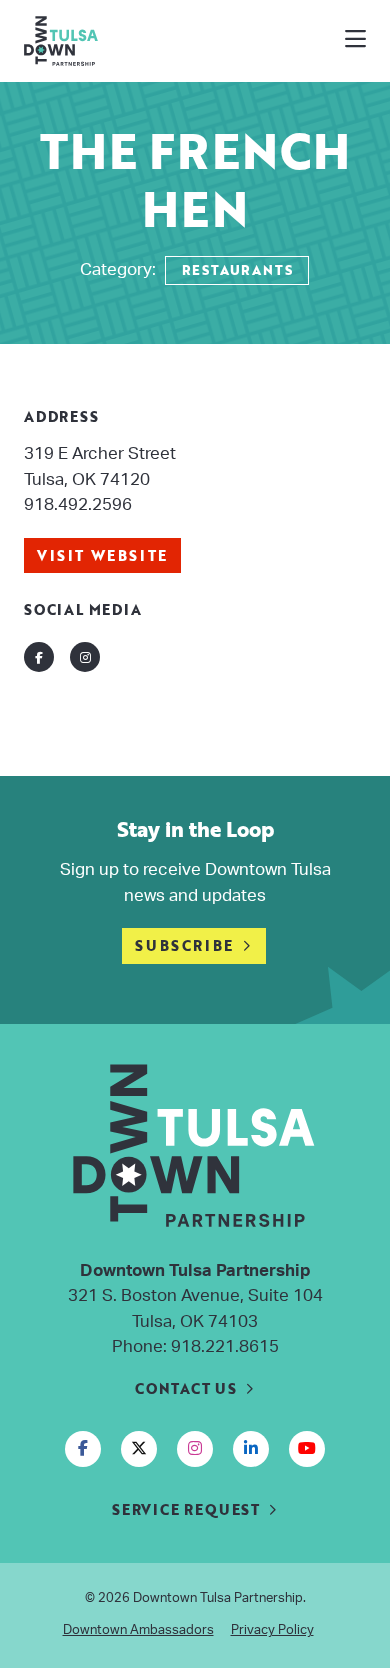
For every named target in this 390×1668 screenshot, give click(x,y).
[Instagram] (195, 1449)
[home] (144, 41)
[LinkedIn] (251, 1449)
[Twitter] (139, 1449)
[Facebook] (83, 1449)
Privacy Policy (272, 1630)
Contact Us (186, 1388)
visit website (102, 555)
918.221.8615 (225, 1346)
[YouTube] (307, 1449)
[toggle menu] (355, 41)
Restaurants (237, 270)
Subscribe (184, 945)
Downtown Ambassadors (138, 1630)
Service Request (186, 1509)
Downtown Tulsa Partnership (218, 1598)
